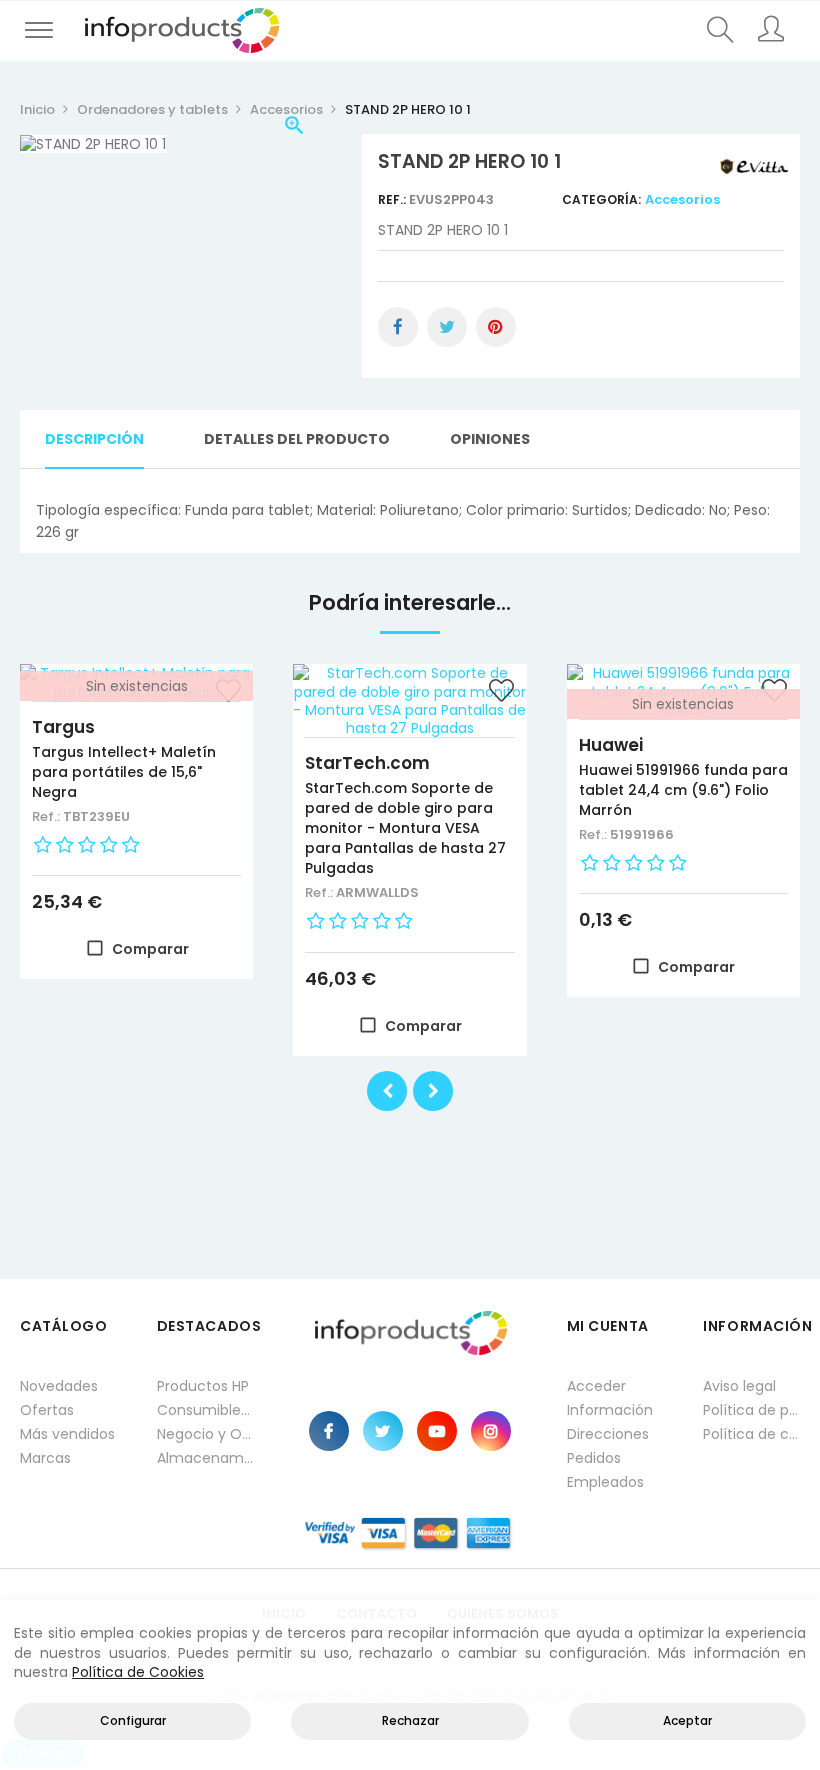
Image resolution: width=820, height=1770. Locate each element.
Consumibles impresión (205, 1410)
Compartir (398, 327)
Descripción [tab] (94, 439)
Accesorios (682, 199)
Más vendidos (67, 1434)
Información (610, 1410)
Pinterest (496, 327)
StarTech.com (367, 763)
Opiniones (490, 439)
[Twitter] (383, 1431)
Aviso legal (739, 1386)
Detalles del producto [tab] (297, 439)
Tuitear (447, 327)
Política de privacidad (751, 1410)
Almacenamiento (205, 1458)
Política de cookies (751, 1434)
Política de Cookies (138, 1672)
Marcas (45, 1458)
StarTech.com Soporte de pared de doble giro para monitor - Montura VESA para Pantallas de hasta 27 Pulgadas (405, 828)
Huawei (611, 745)
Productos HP (203, 1386)
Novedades (59, 1386)
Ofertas (47, 1410)
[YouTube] (437, 1431)
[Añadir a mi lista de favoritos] (502, 693)
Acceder (596, 1386)
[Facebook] (329, 1431)
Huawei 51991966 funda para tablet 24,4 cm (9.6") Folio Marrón (683, 790)
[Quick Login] (771, 31)
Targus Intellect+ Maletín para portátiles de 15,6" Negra (124, 772)
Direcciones (608, 1434)
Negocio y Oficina (205, 1434)
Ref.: (393, 199)
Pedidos (594, 1458)
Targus (63, 727)
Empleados (605, 1482)
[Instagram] (491, 1431)
